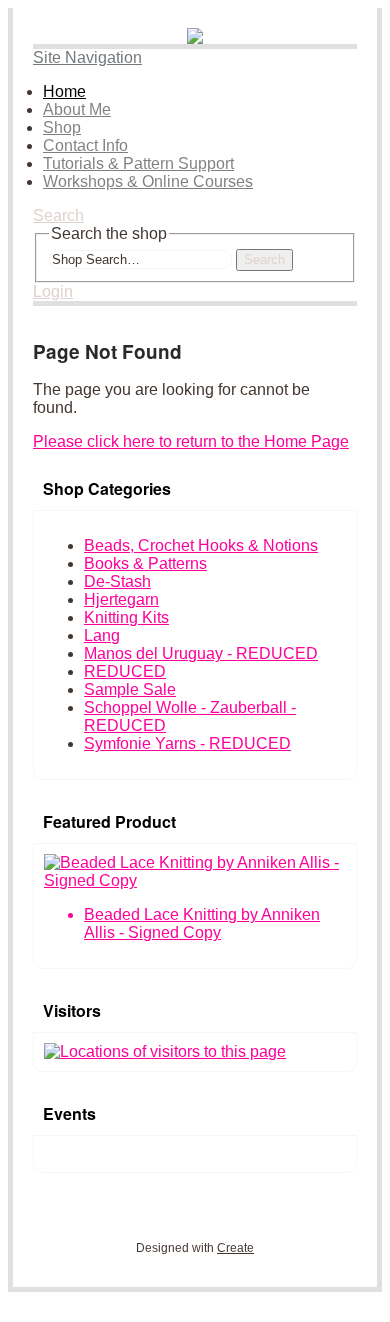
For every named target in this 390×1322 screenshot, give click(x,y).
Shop (62, 127)
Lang (102, 635)
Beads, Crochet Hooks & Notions (201, 545)
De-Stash (117, 581)
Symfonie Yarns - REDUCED (187, 743)
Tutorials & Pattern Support (138, 163)
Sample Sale (130, 689)
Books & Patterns (145, 563)
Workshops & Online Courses (148, 181)
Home (64, 91)
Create (235, 1248)
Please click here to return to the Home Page (191, 441)
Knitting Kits (126, 617)
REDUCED (125, 671)
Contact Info (85, 145)
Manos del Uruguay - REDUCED (201, 653)
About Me (77, 109)
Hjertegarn (121, 599)
